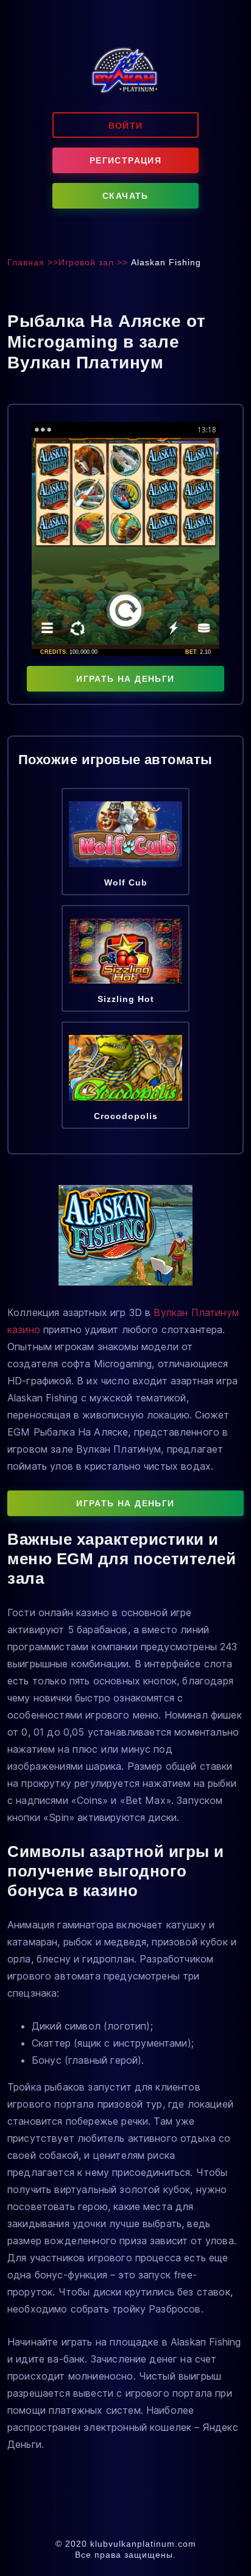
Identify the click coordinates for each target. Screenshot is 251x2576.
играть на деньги (125, 679)
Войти (126, 126)
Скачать (125, 196)
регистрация (125, 160)
